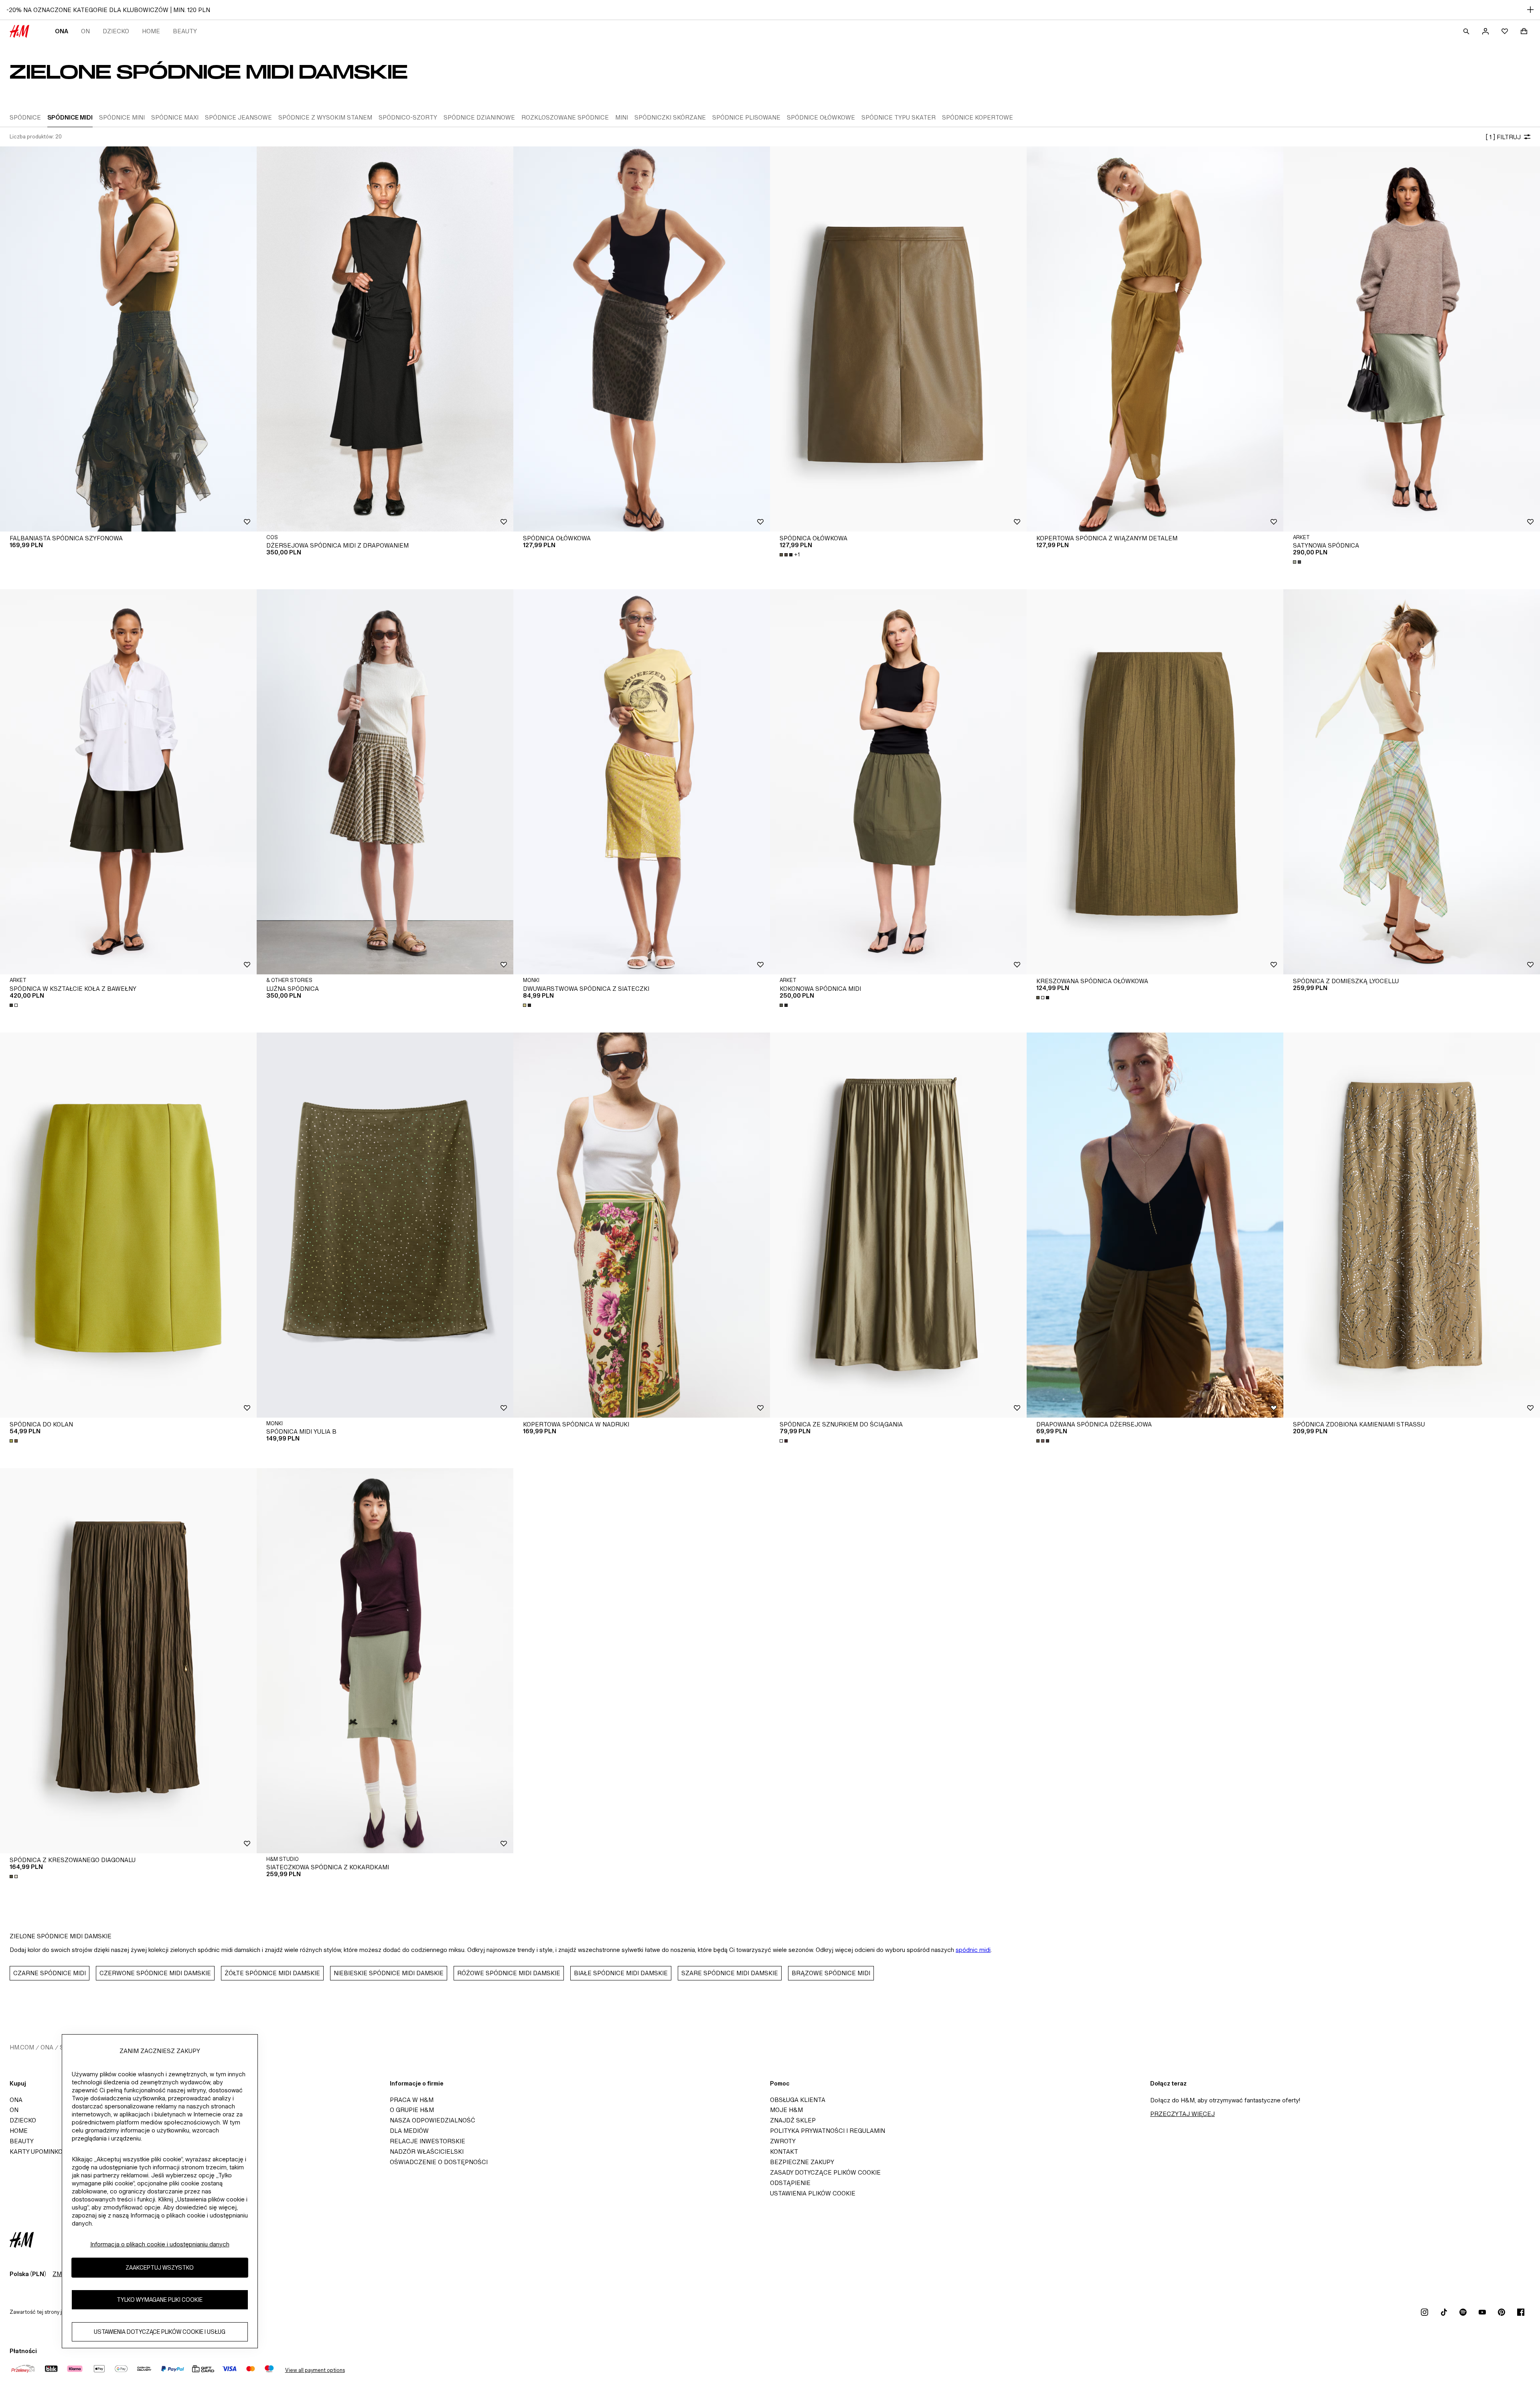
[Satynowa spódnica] (1412, 339)
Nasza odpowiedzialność (433, 2120)
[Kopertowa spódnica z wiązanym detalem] (1155, 339)
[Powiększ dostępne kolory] (1298, 562)
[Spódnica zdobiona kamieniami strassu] (1412, 1225)
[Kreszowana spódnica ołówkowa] (1155, 782)
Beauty (185, 31)
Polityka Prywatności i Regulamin (828, 2131)
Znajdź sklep (793, 2120)
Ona (62, 31)
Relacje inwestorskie (428, 2141)
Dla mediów (409, 2131)
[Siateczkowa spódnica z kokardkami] (385, 1661)
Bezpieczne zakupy (802, 2162)
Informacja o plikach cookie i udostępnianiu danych (160, 2244)
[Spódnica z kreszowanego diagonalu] (128, 1661)
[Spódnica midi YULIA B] (385, 1225)
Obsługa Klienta (798, 2100)
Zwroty (783, 2141)
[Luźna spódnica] (385, 782)
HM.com (22, 2047)
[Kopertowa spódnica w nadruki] (642, 1225)
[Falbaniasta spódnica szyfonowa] (128, 339)
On (85, 31)
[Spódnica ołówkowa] (642, 339)
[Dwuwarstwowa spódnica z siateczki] (642, 782)
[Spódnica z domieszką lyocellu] (1412, 782)
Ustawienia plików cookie (813, 2193)
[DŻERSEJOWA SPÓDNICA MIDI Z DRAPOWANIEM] (385, 339)
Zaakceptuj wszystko (160, 2267)
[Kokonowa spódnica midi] (898, 782)
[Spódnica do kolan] (128, 1225)
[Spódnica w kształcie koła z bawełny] (128, 782)
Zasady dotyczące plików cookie (825, 2172)
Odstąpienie (790, 2183)
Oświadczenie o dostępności (439, 2162)
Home (151, 31)
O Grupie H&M (412, 2110)
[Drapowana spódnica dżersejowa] (1155, 1225)
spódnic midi (973, 1950)
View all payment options (315, 2370)
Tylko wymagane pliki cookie (160, 2300)
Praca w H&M (412, 2100)
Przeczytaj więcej (1182, 2114)
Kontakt (784, 2152)
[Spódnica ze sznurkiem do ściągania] (898, 1225)
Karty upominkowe (41, 2152)
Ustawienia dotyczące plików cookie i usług (160, 2332)
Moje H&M (786, 2110)
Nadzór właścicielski (427, 2152)
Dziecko (116, 31)
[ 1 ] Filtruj (1503, 137)
